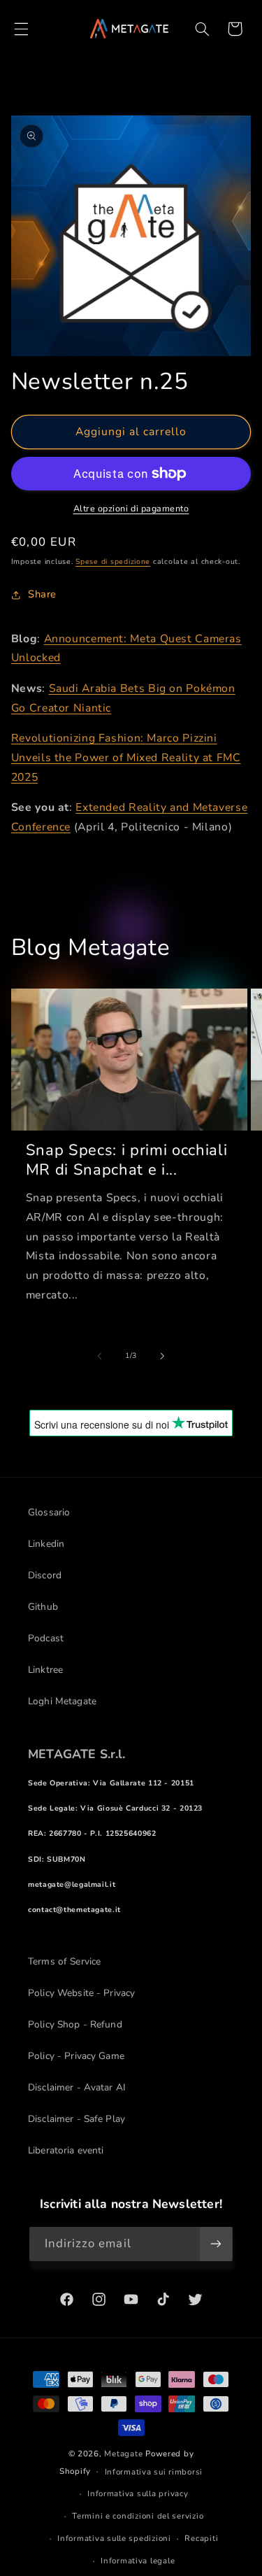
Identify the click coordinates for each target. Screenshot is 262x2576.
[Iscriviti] (216, 2244)
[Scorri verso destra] (163, 1356)
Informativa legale (138, 2561)
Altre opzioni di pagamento (131, 508)
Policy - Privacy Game (76, 2056)
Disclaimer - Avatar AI (77, 2087)
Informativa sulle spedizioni (114, 2538)
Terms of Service (64, 1961)
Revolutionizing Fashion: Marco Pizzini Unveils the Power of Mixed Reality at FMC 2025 (126, 758)
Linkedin (46, 1544)
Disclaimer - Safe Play (77, 2119)
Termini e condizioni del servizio (138, 2516)
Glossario (49, 1512)
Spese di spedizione (113, 561)
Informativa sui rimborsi (154, 2472)
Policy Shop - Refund (75, 2024)
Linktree (45, 1670)
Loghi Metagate (62, 1701)
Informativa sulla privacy (138, 2493)
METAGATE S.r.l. (77, 1754)
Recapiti (201, 2538)
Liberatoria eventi (66, 2150)
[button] (21, 29)
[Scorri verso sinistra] (99, 1356)
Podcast (46, 1638)
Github (43, 1607)
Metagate (123, 2454)
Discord (45, 1575)
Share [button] (42, 594)
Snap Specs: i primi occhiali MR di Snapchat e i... (126, 1160)
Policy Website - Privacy (81, 1993)
